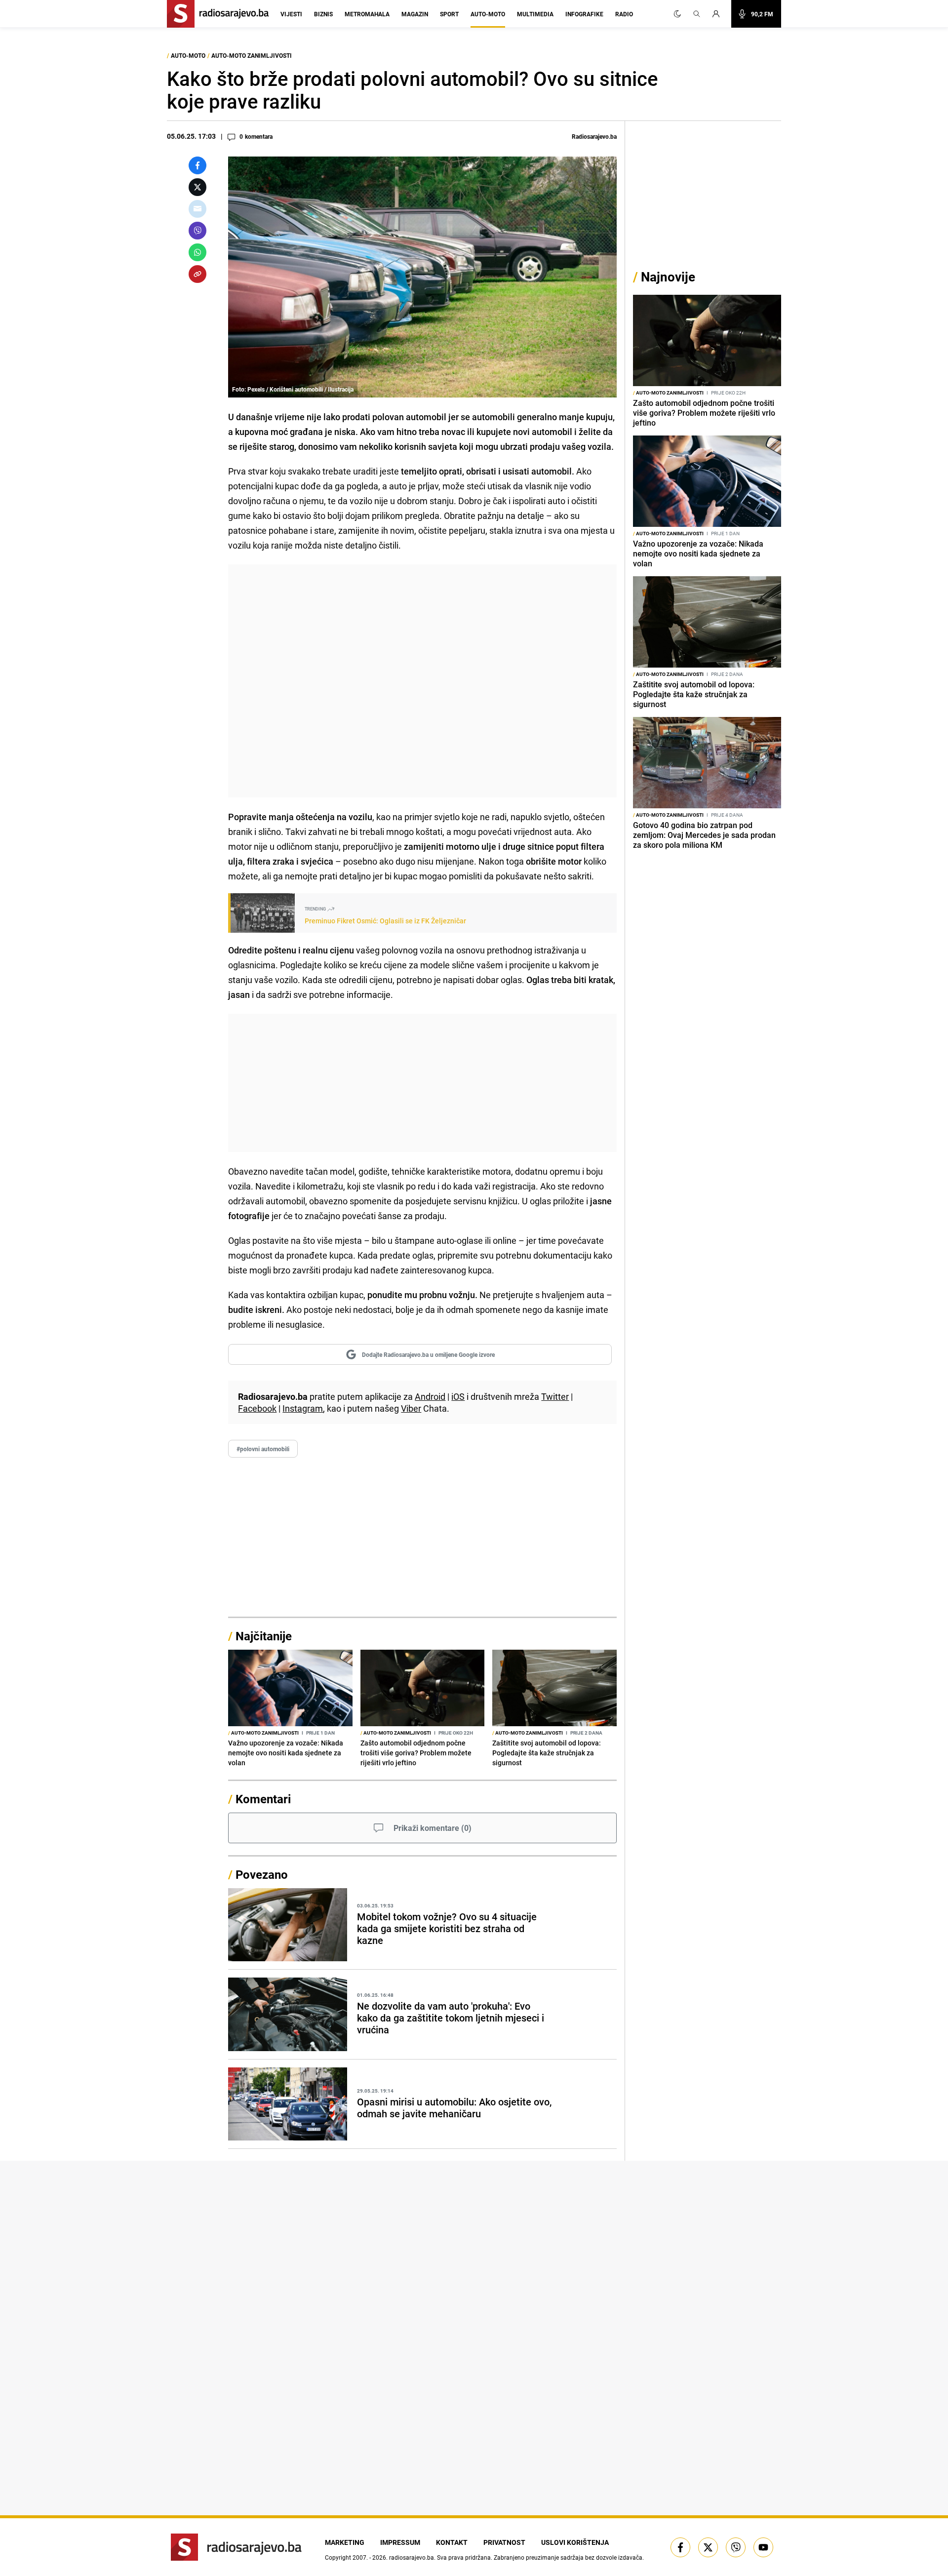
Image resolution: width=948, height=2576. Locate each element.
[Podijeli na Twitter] (197, 187)
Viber (411, 1408)
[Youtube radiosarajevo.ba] (763, 2547)
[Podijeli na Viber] (197, 231)
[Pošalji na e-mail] (197, 209)
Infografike (584, 14)
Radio (624, 14)
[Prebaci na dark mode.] (677, 14)
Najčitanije (264, 1636)
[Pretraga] (697, 14)
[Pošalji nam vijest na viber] (736, 2547)
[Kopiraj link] (197, 274)
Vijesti (291, 14)
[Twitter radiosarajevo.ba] (708, 2547)
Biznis (323, 14)
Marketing (345, 2542)
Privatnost (504, 2542)
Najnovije (668, 277)
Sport (449, 14)
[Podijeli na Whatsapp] (197, 252)
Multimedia (535, 14)
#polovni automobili (263, 1449)
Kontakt (452, 2542)
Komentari (263, 1799)
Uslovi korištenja (575, 2542)
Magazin (415, 14)
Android (430, 1396)
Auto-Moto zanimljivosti (252, 55)
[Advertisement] (422, 681)
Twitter (555, 1396)
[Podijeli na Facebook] (197, 165)
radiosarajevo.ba (412, 2557)
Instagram (303, 1408)
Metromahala (367, 14)
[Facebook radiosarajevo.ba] (680, 2547)
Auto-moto (488, 14)
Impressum (400, 2542)
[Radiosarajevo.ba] (236, 2547)
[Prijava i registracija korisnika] (719, 14)
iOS (458, 1396)
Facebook (257, 1408)
